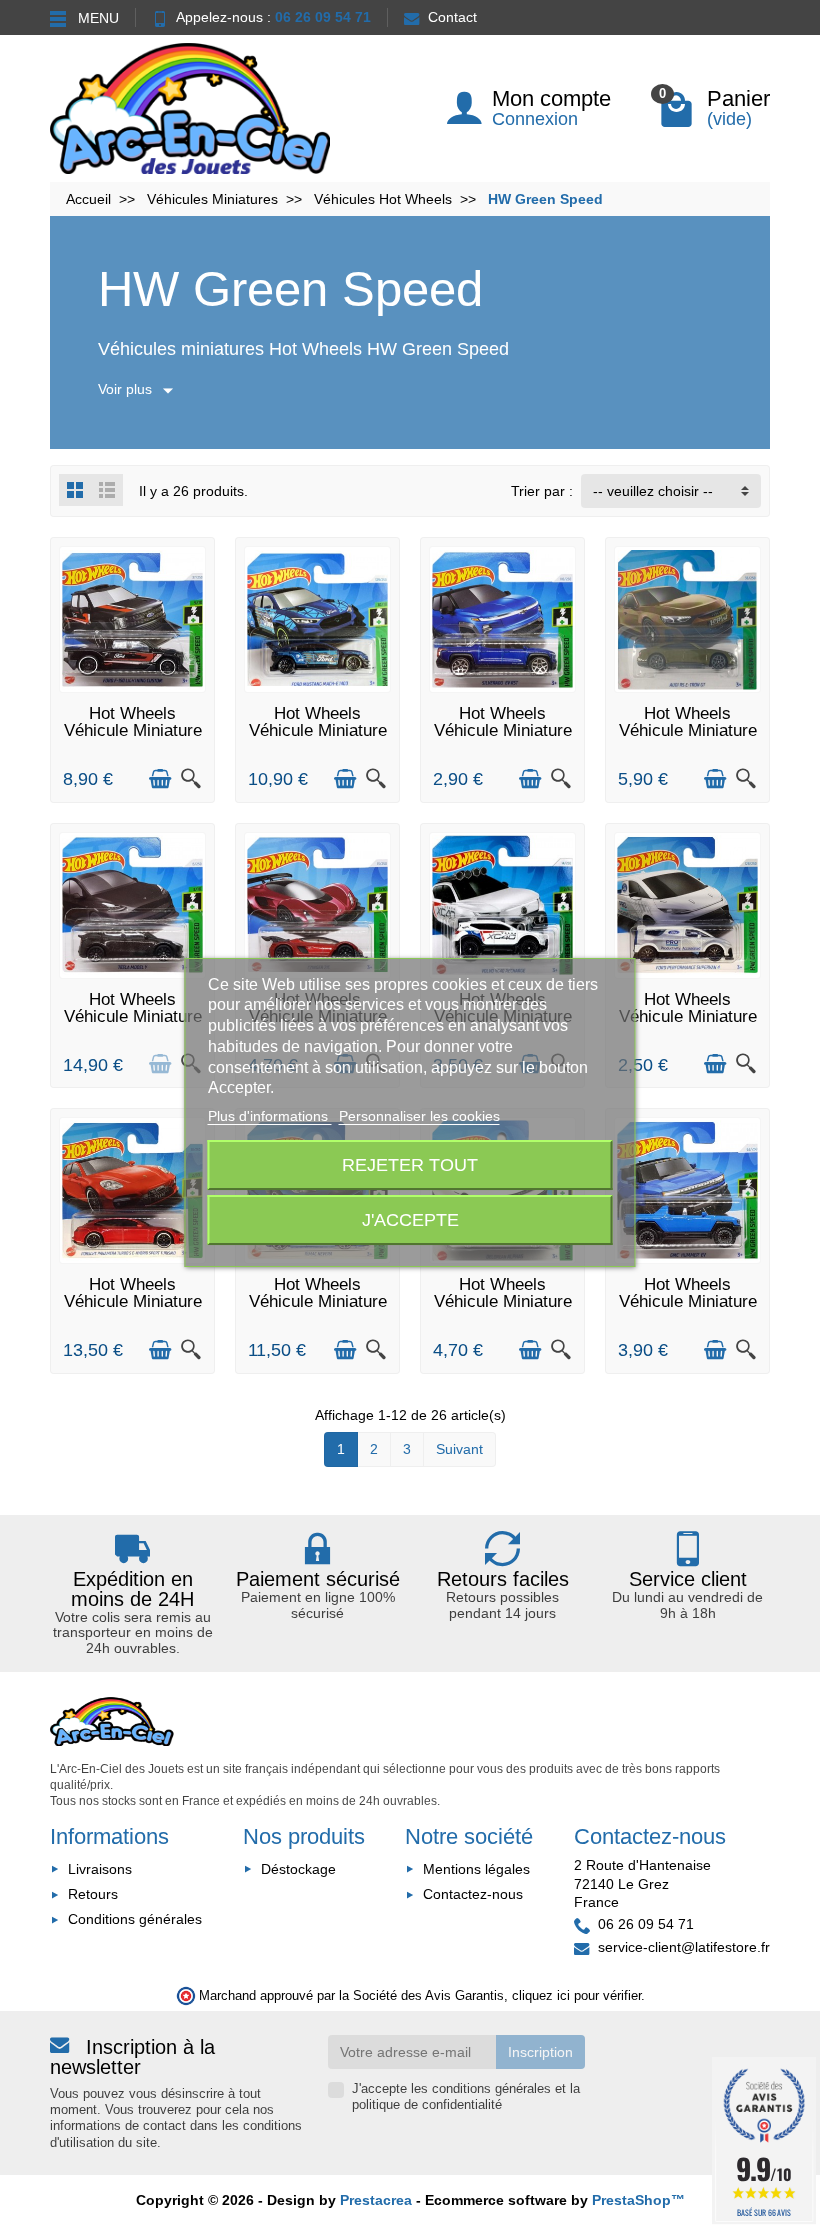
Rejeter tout (410, 1164)
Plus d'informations (270, 1116)
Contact (452, 17)
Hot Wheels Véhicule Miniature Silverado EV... (503, 730)
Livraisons (100, 1869)
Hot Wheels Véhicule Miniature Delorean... (503, 1301)
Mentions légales (476, 1869)
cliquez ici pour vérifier (576, 1996)
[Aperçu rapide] (191, 779)
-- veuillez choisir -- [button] (653, 491)
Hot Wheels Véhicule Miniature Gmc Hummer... (688, 1301)
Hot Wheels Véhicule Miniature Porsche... (133, 1301)
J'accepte (410, 1219)
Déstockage (298, 1869)
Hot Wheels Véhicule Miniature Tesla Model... (133, 1016)
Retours (93, 1894)
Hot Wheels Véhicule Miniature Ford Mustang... (318, 730)
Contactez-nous (473, 1894)
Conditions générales (135, 1919)
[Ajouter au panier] (160, 779)
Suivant (459, 1449)
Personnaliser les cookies (419, 1116)
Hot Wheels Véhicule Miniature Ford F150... (133, 730)
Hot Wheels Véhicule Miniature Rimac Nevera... (318, 1301)
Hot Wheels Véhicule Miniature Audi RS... (688, 730)
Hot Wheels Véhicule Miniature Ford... (688, 1016)
